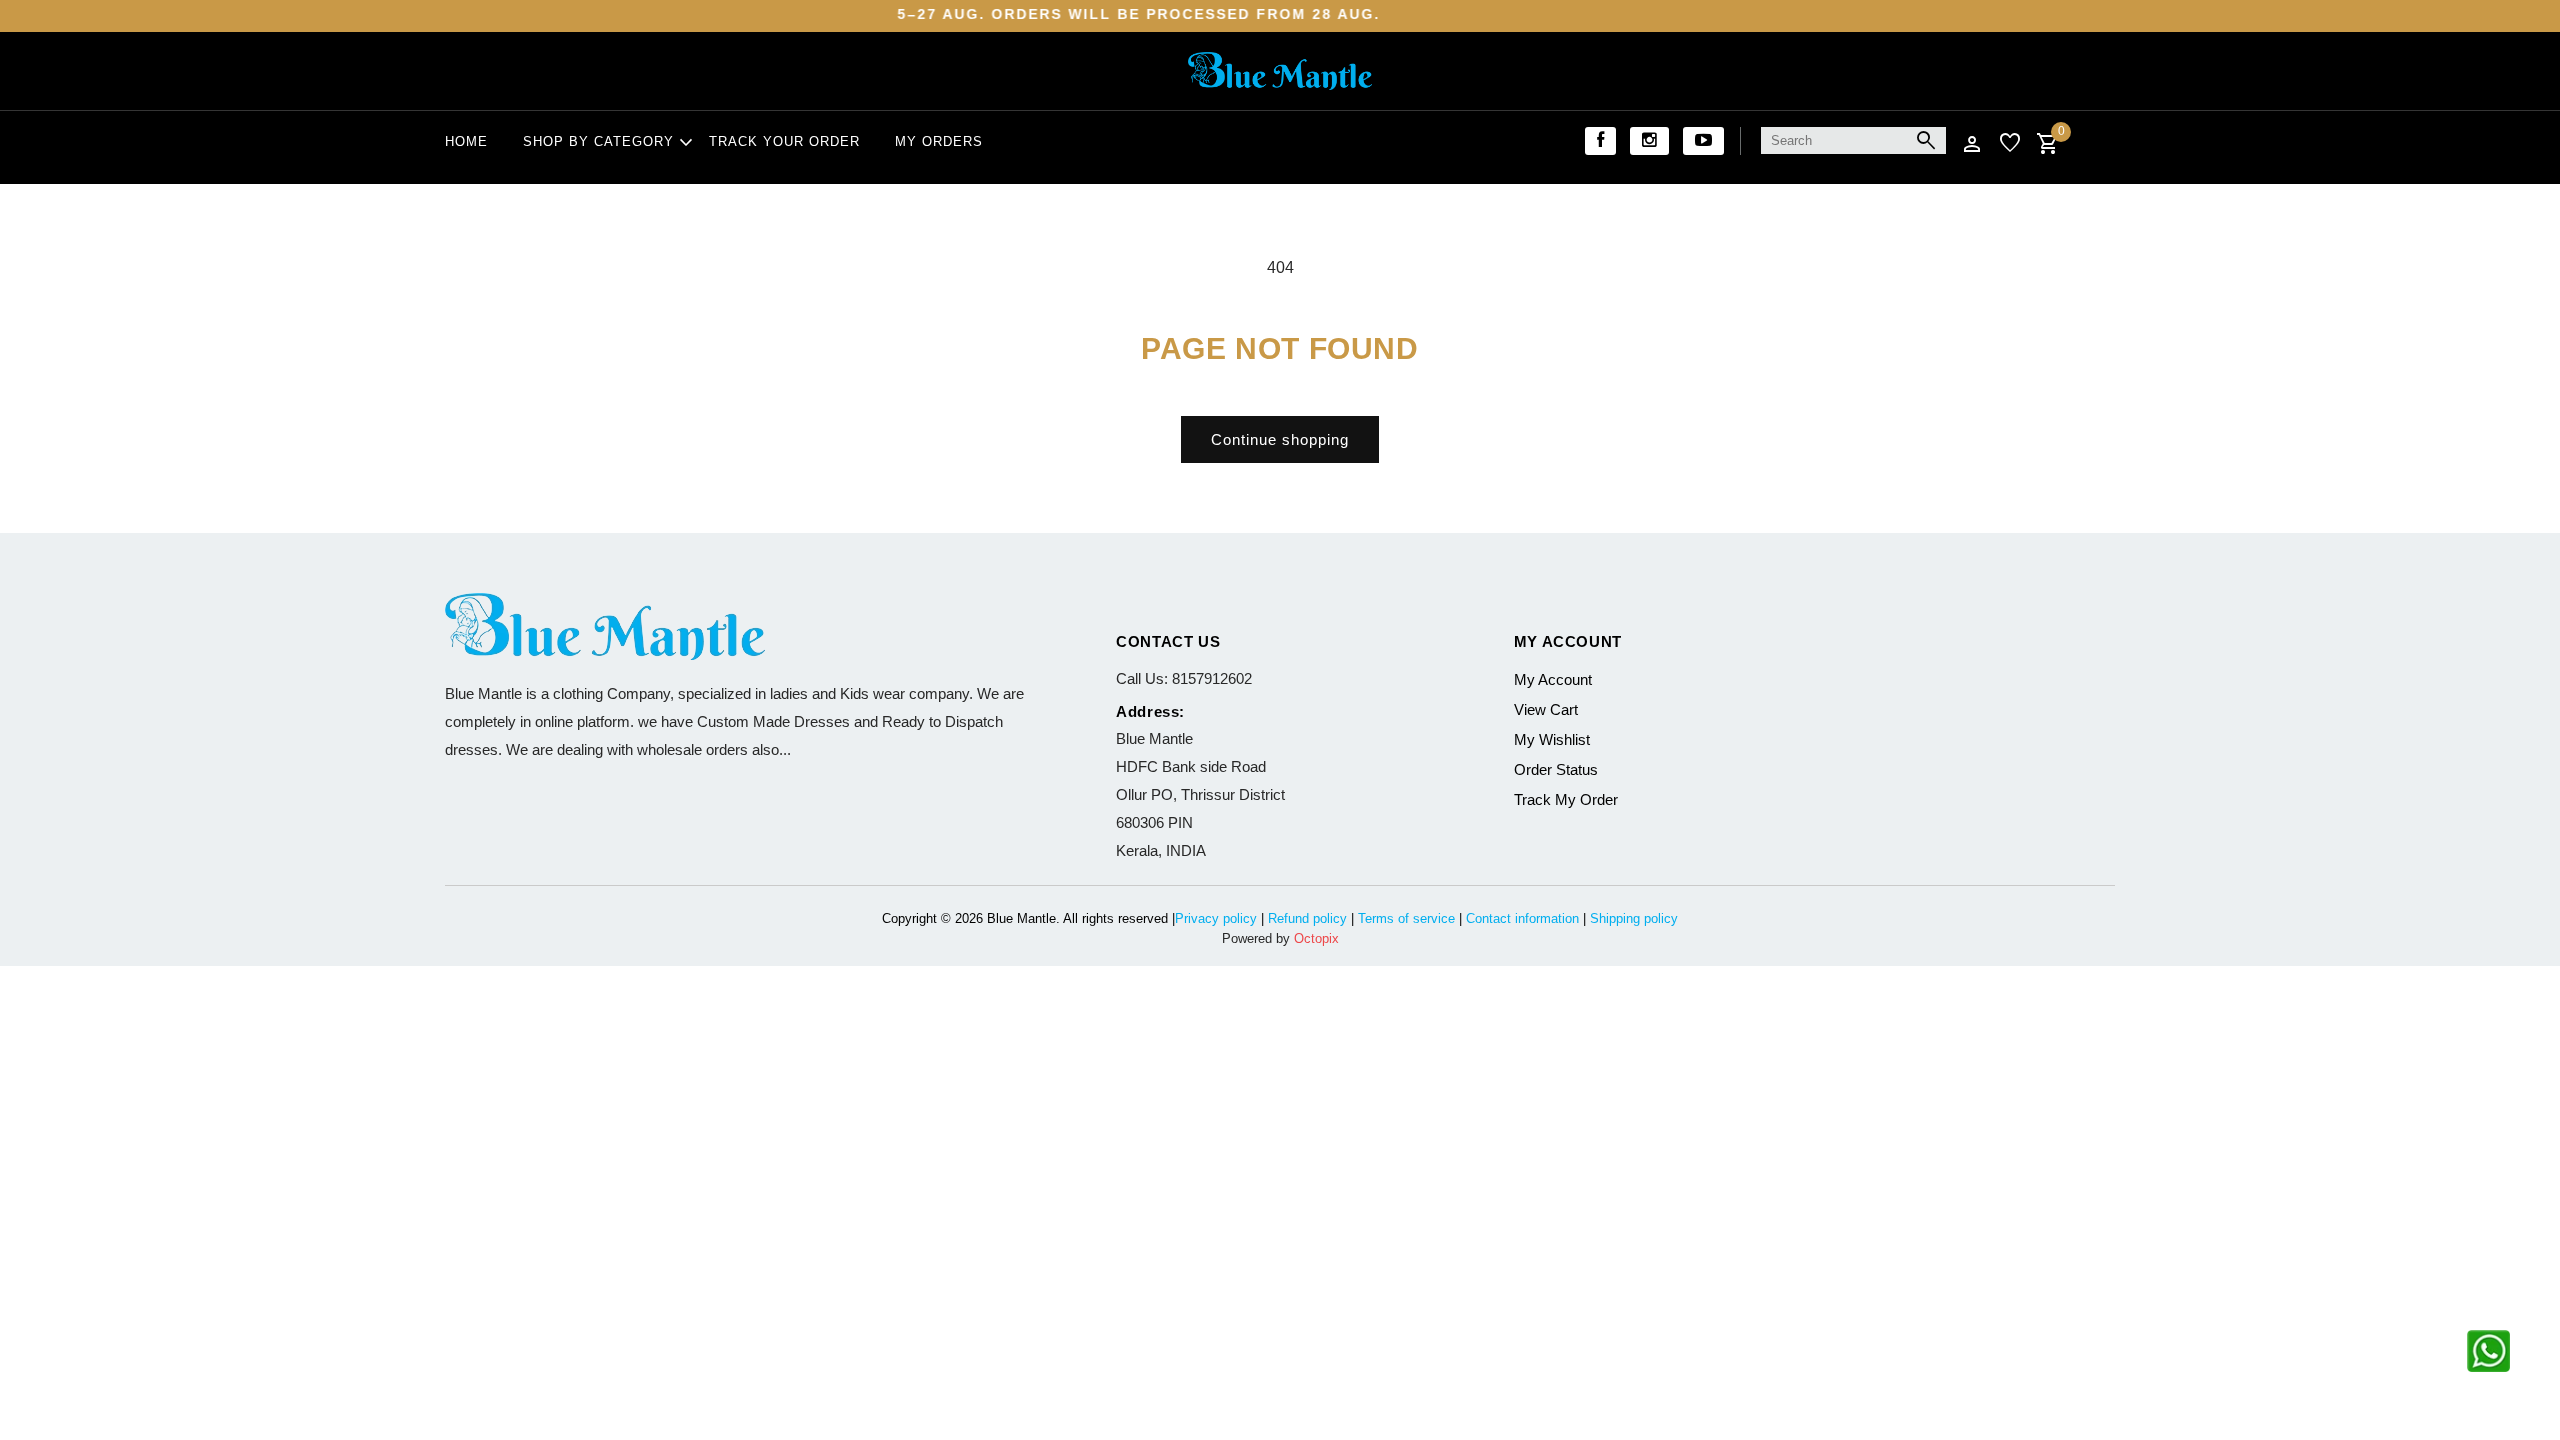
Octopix (1316, 938)
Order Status (1556, 769)
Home (466, 141)
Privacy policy (1216, 918)
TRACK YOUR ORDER (784, 141)
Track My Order (1566, 799)
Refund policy (1307, 918)
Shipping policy (1634, 918)
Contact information (1522, 918)
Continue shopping (1280, 439)
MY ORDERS (939, 141)
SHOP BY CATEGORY (598, 143)
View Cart (1546, 709)
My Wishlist (1552, 739)
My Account (1553, 679)
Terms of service (1406, 918)
